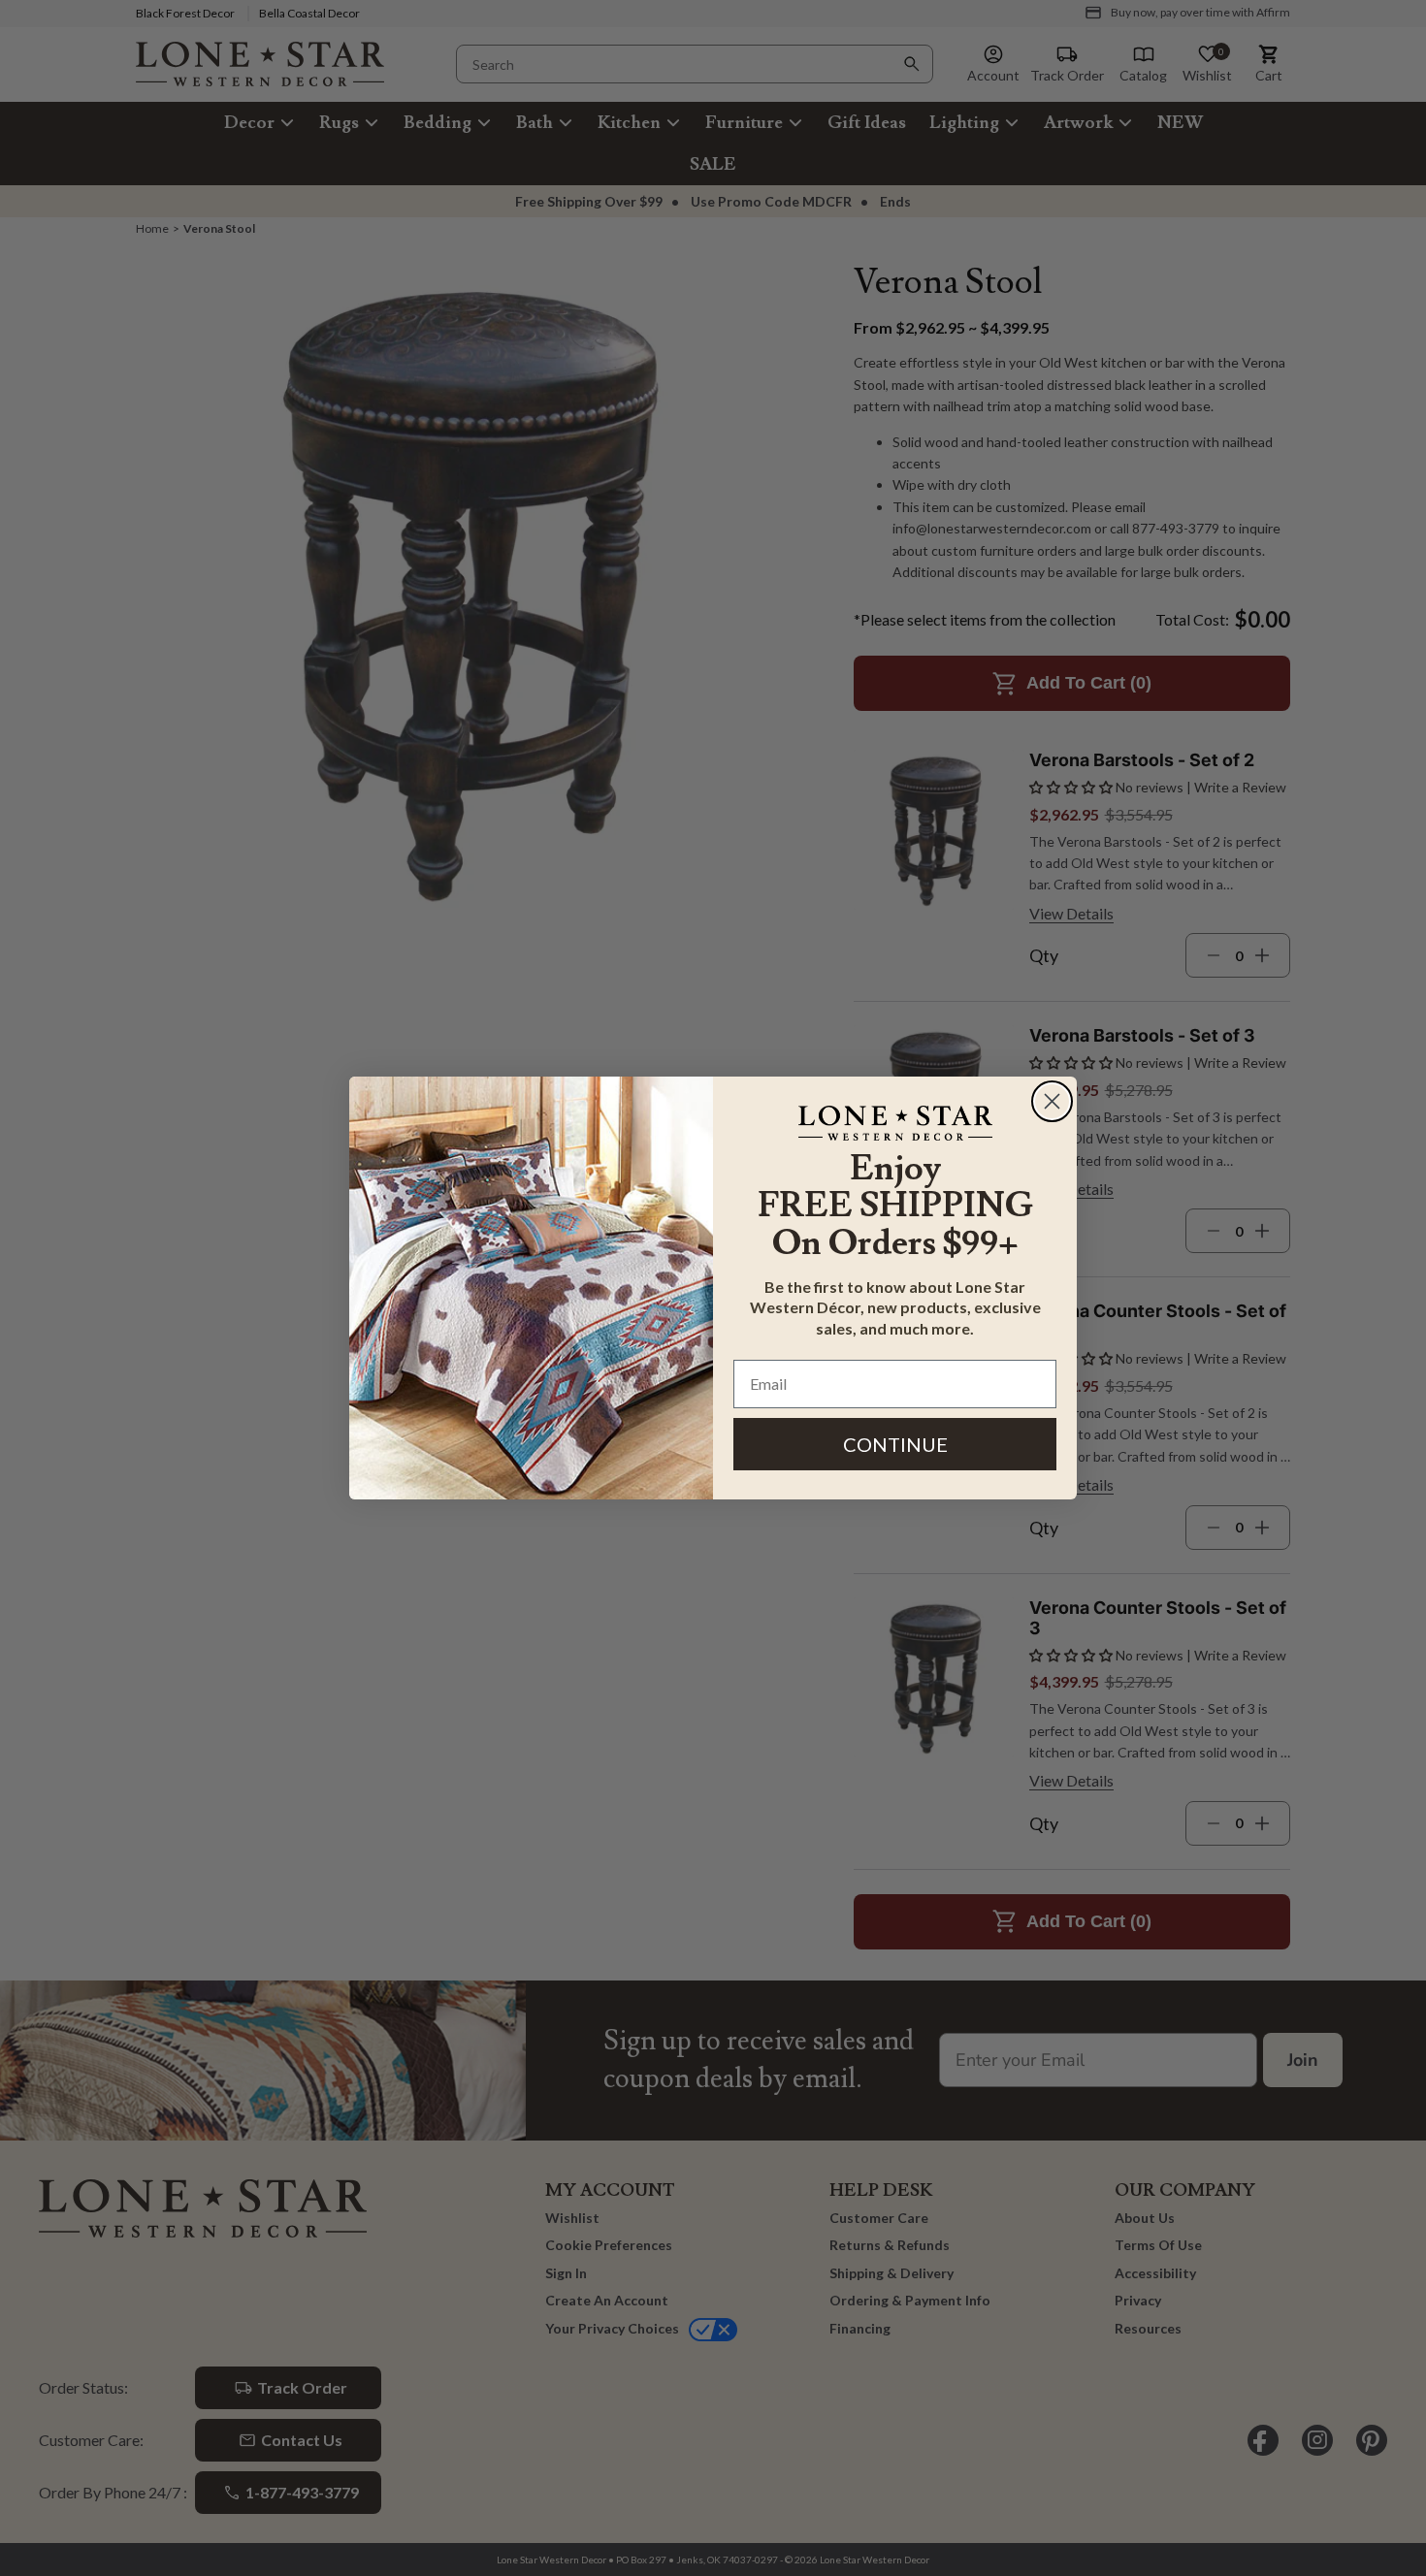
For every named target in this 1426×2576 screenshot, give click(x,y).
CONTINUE (895, 1444)
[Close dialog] (1052, 1101)
